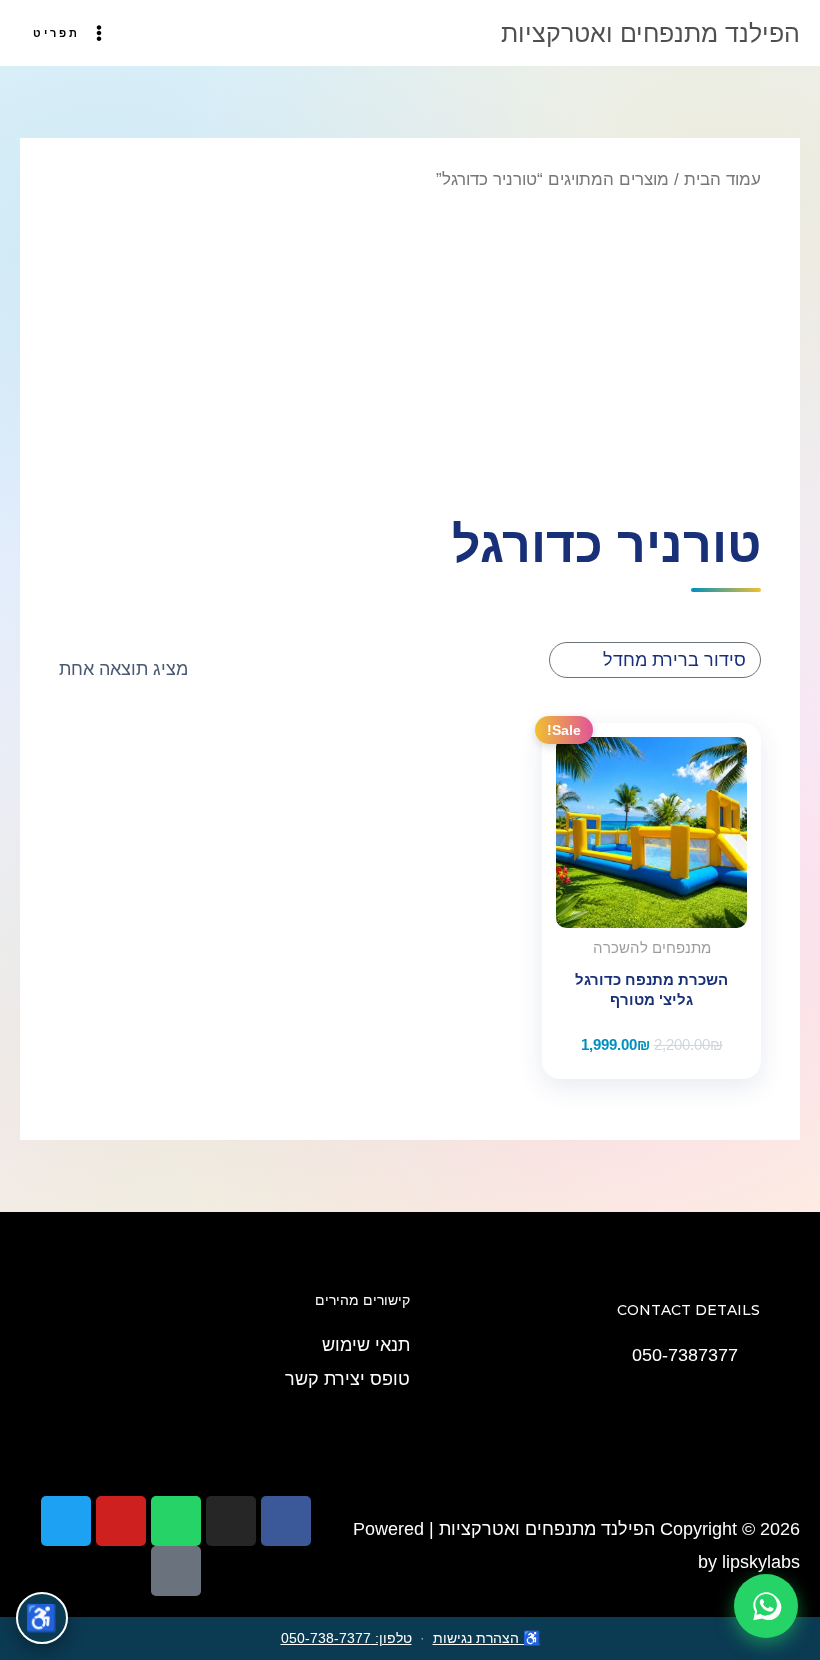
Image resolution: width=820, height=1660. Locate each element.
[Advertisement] (409, 352)
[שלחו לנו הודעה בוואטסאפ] (766, 1606)
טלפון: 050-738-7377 (346, 1638)
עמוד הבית (722, 179)
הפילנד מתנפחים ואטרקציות (650, 33)
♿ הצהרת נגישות (486, 1638)
